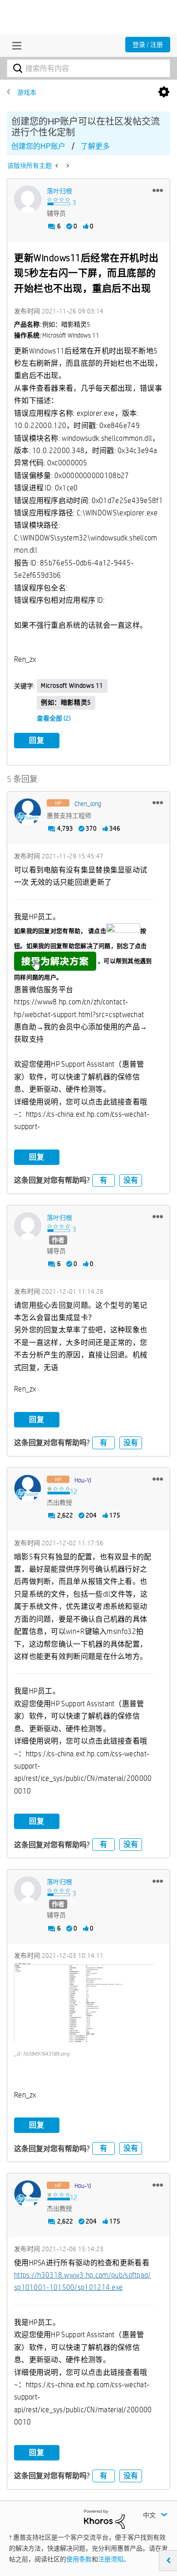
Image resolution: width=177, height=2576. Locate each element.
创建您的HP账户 (38, 146)
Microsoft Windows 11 (72, 686)
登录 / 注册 (148, 45)
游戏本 (27, 92)
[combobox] (88, 68)
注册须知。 (114, 2559)
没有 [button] (131, 1180)
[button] (158, 190)
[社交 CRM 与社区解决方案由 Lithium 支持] (104, 2518)
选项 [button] (164, 92)
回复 (37, 740)
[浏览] (15, 45)
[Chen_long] (28, 812)
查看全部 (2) (54, 718)
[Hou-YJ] (28, 1488)
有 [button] (103, 1180)
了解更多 (95, 146)
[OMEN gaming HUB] (57, 166)
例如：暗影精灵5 (66, 702)
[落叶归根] (28, 199)
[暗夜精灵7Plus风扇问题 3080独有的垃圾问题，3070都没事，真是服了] (67, 166)
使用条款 (79, 2559)
